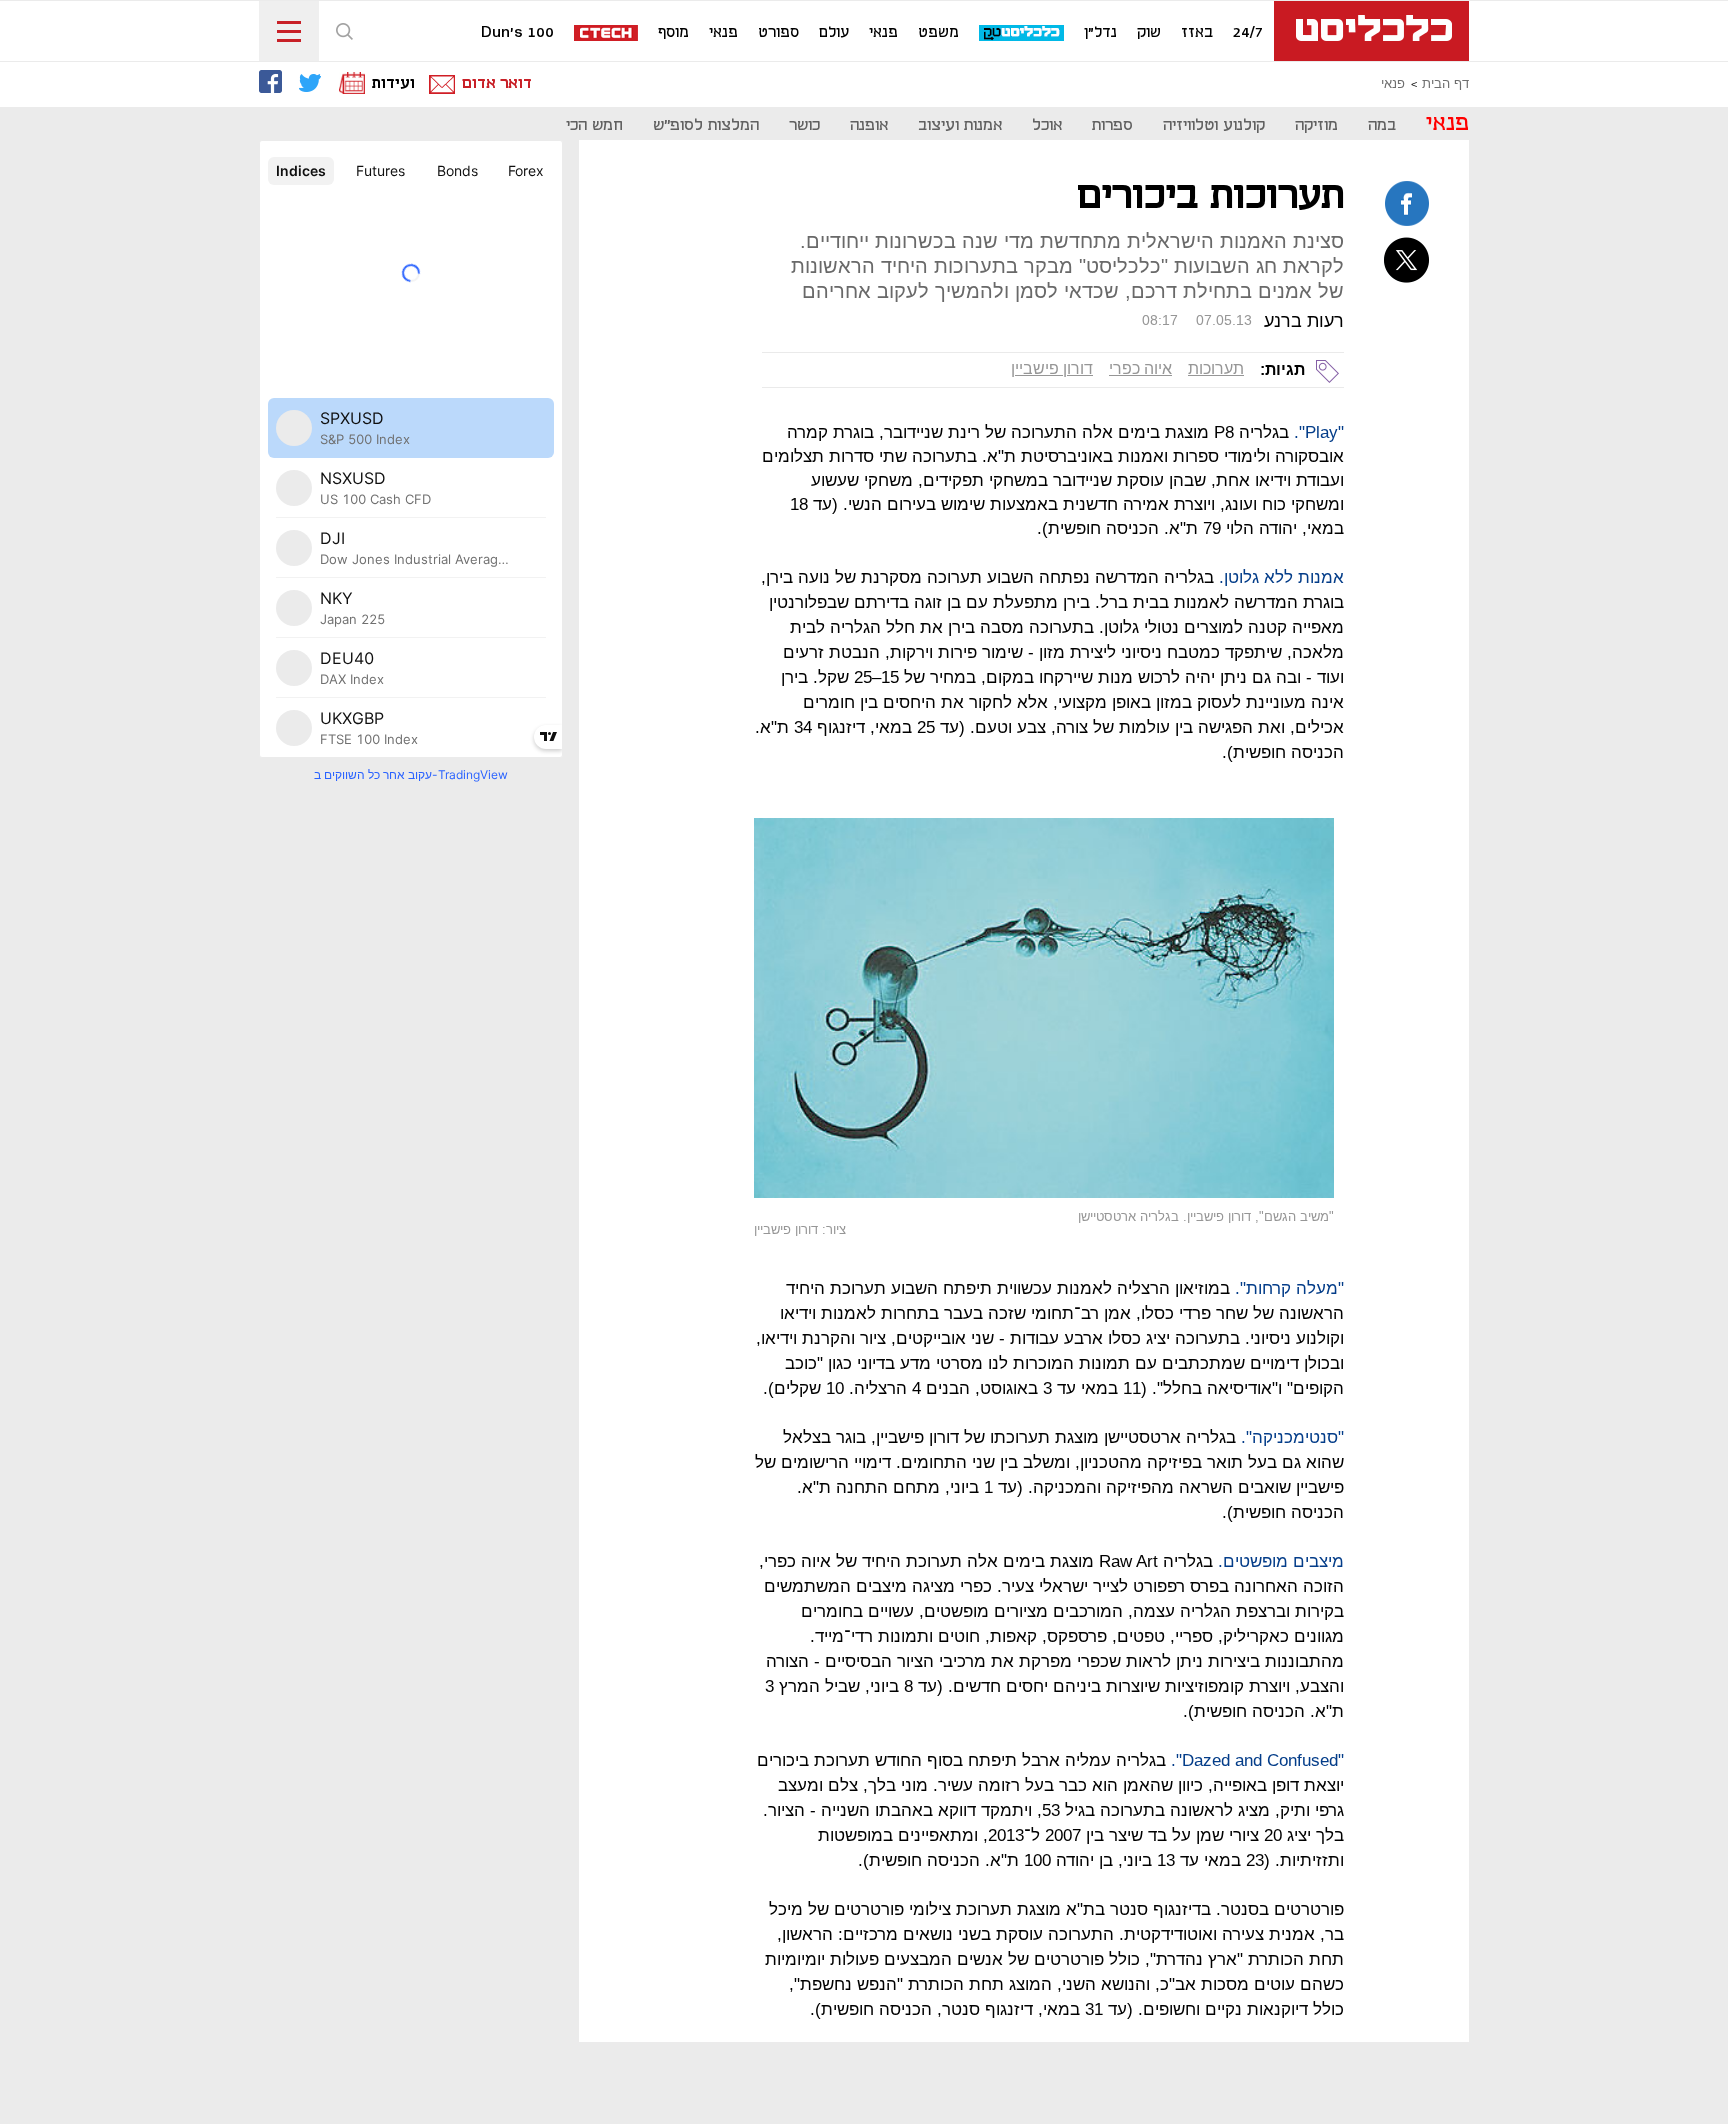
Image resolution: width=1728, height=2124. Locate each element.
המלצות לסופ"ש (706, 125)
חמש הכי (594, 125)
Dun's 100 (517, 33)
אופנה (869, 125)
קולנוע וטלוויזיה (1214, 125)
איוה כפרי (1140, 368)
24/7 (1248, 33)
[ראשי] (1371, 31)
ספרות (1112, 125)
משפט (938, 33)
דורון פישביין (1052, 368)
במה (1382, 125)
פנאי (883, 33)
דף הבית (1445, 84)
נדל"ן (1100, 33)
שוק (1149, 33)
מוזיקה (1316, 125)
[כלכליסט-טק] (1022, 33)
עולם (834, 33)
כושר (804, 125)
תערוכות (1216, 368)
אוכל (1047, 125)
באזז (1197, 33)
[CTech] (607, 34)
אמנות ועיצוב (960, 125)
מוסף (673, 33)
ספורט (778, 33)
